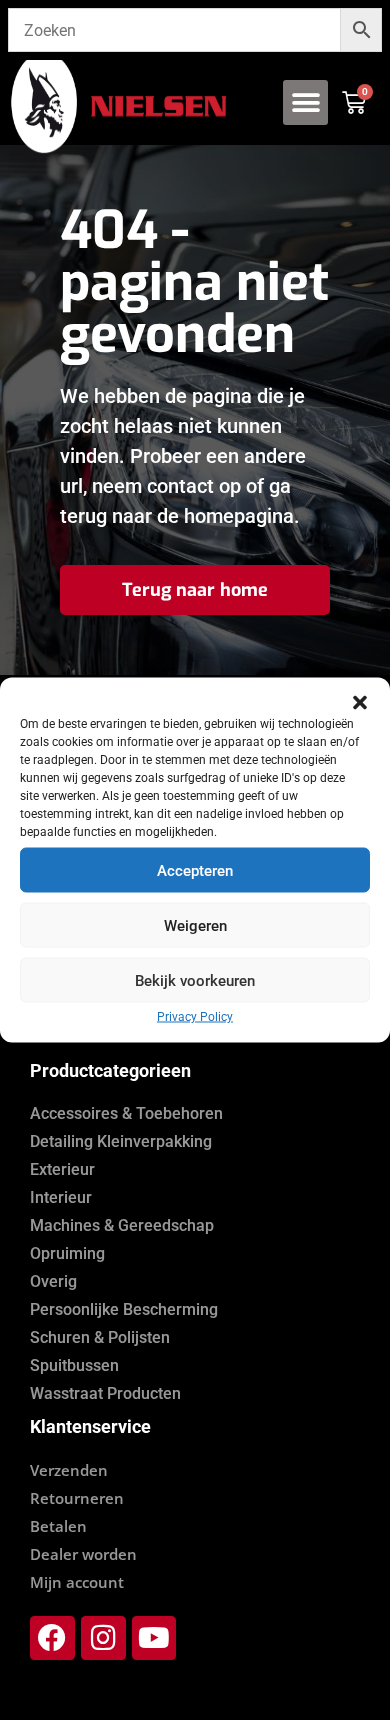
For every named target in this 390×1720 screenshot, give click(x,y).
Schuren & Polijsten (100, 1337)
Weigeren (195, 925)
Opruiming (67, 1253)
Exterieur (62, 1169)
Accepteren (195, 870)
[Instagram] (103, 1638)
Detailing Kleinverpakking (121, 1141)
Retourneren (77, 1498)
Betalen (58, 1526)
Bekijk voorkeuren (195, 980)
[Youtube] (154, 1638)
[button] (360, 703)
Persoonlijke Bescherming (124, 1309)
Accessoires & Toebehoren (126, 1113)
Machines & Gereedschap (122, 1225)
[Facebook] (52, 1638)
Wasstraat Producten (105, 1393)
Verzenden (69, 1470)
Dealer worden (83, 1554)
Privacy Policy (195, 1017)
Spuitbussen (74, 1365)
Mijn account (77, 1582)
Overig (53, 1281)
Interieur (61, 1197)
